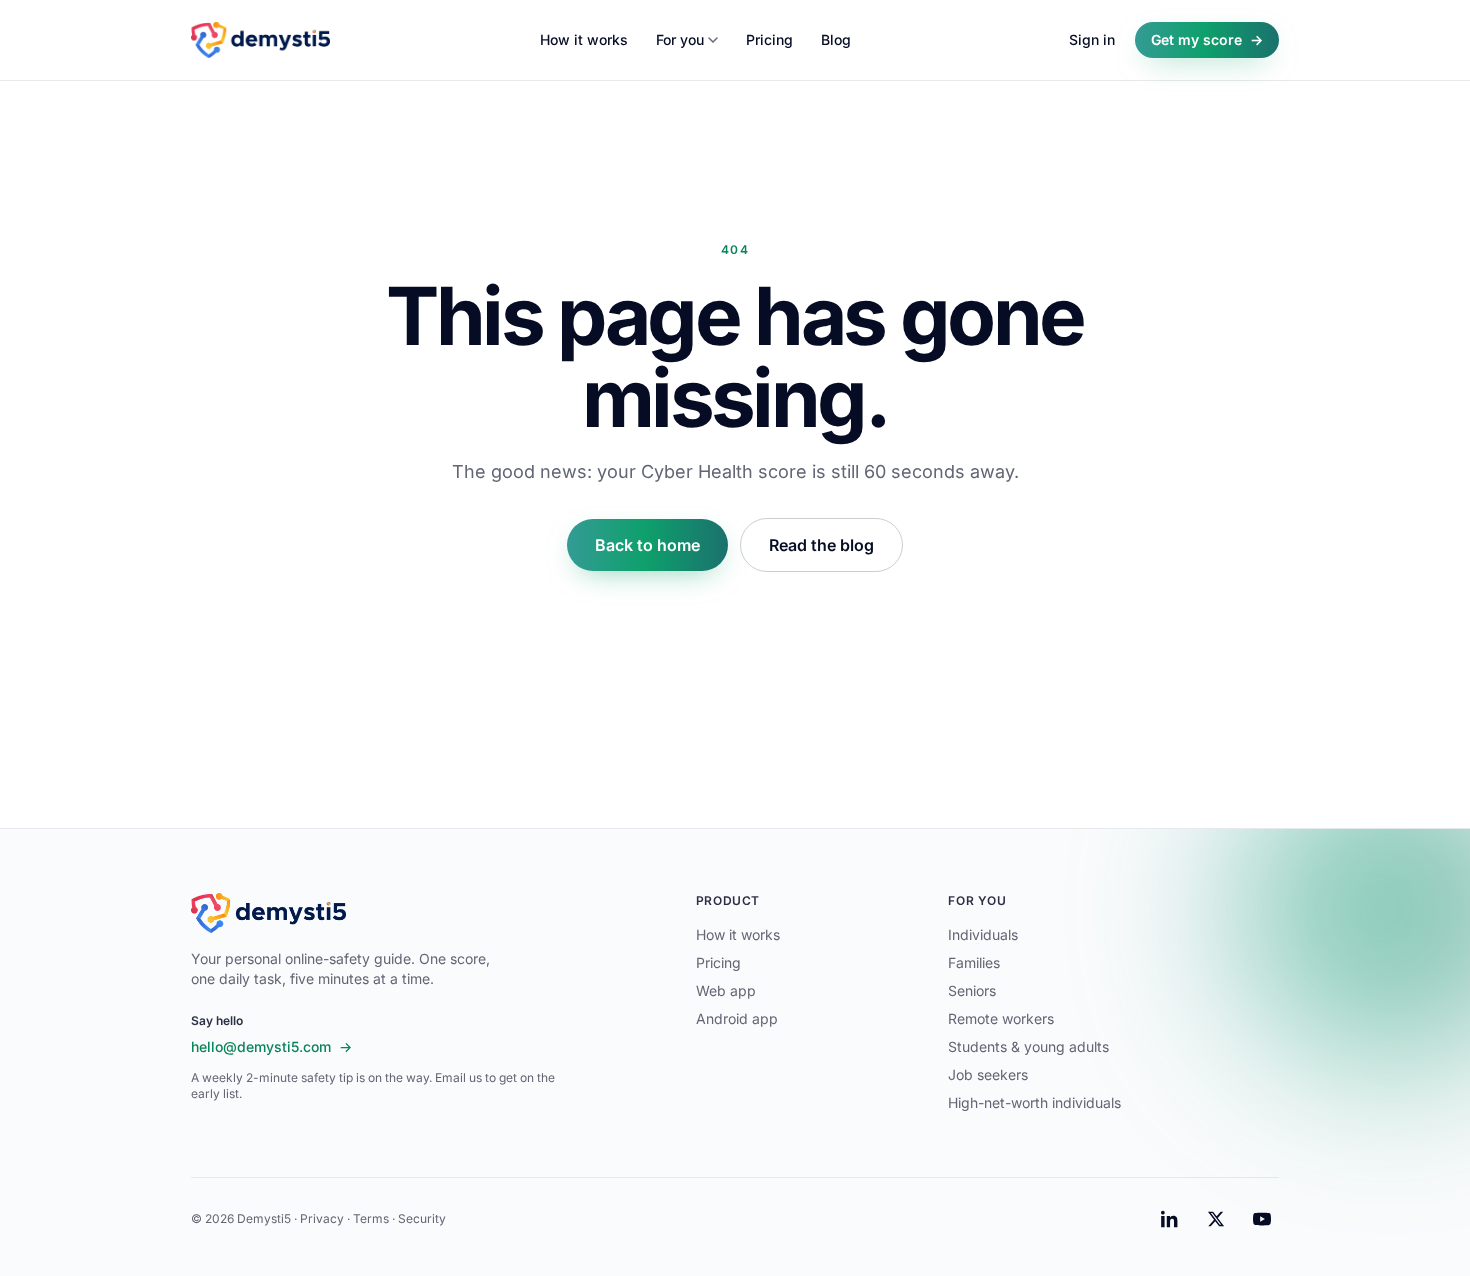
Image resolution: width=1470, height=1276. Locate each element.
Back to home (647, 545)
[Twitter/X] (1216, 1219)
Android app (737, 1018)
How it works (584, 39)
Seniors (972, 990)
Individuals (983, 934)
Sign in (1092, 39)
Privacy (322, 1218)
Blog (836, 39)
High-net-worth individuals (1034, 1102)
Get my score (1207, 39)
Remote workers (1001, 1018)
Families (974, 962)
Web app (726, 990)
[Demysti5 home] (260, 40)
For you (680, 39)
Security (422, 1218)
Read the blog (821, 545)
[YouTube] (1262, 1219)
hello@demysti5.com (271, 1046)
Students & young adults (1028, 1046)
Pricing (769, 39)
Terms (371, 1218)
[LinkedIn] (1170, 1219)
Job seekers (988, 1074)
